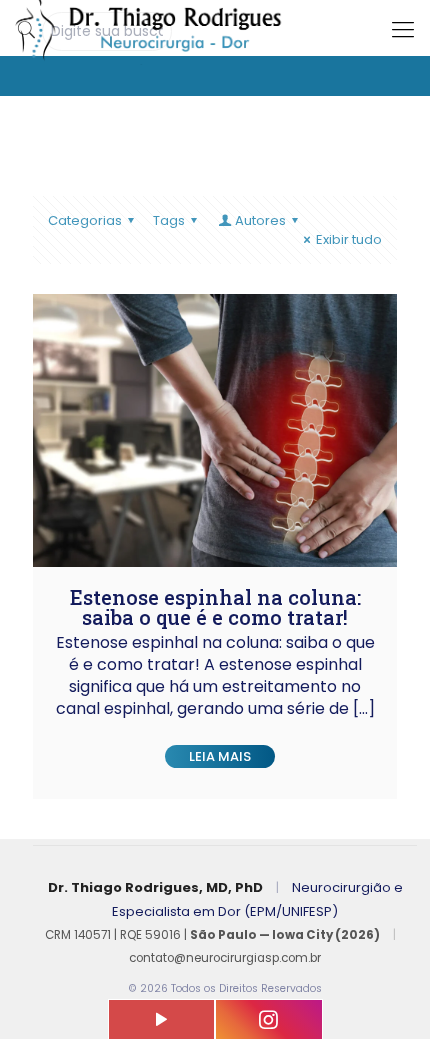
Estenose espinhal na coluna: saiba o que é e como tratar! (215, 607)
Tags (169, 220)
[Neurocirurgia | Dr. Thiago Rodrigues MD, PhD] (215, 25)
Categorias (85, 220)
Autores (260, 220)
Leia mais (220, 756)
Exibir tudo (349, 239)
